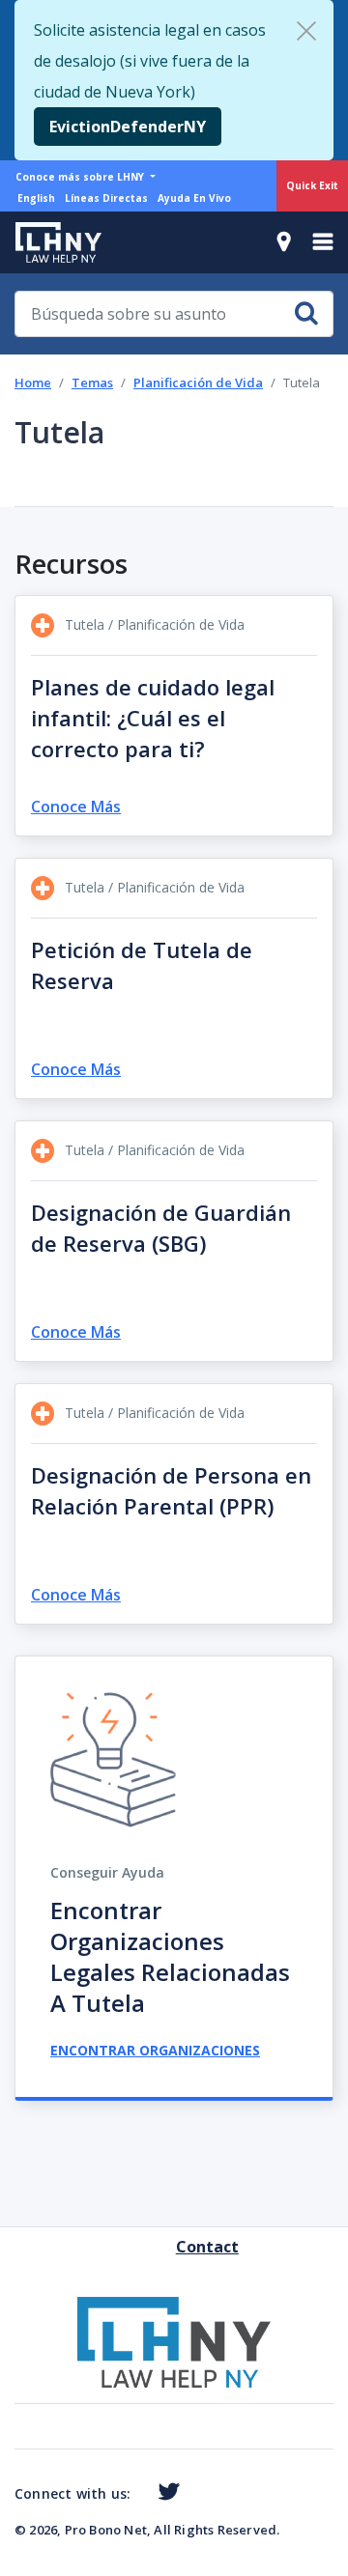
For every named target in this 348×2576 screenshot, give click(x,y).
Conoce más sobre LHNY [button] (81, 177)
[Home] (51, 242)
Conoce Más (76, 807)
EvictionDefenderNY (128, 127)
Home (33, 382)
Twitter (165, 2492)
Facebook (138, 2495)
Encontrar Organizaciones (155, 2050)
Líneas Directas (106, 198)
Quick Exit (312, 185)
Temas (92, 382)
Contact (184, 2247)
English (36, 198)
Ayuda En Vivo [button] (194, 198)
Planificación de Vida (198, 382)
